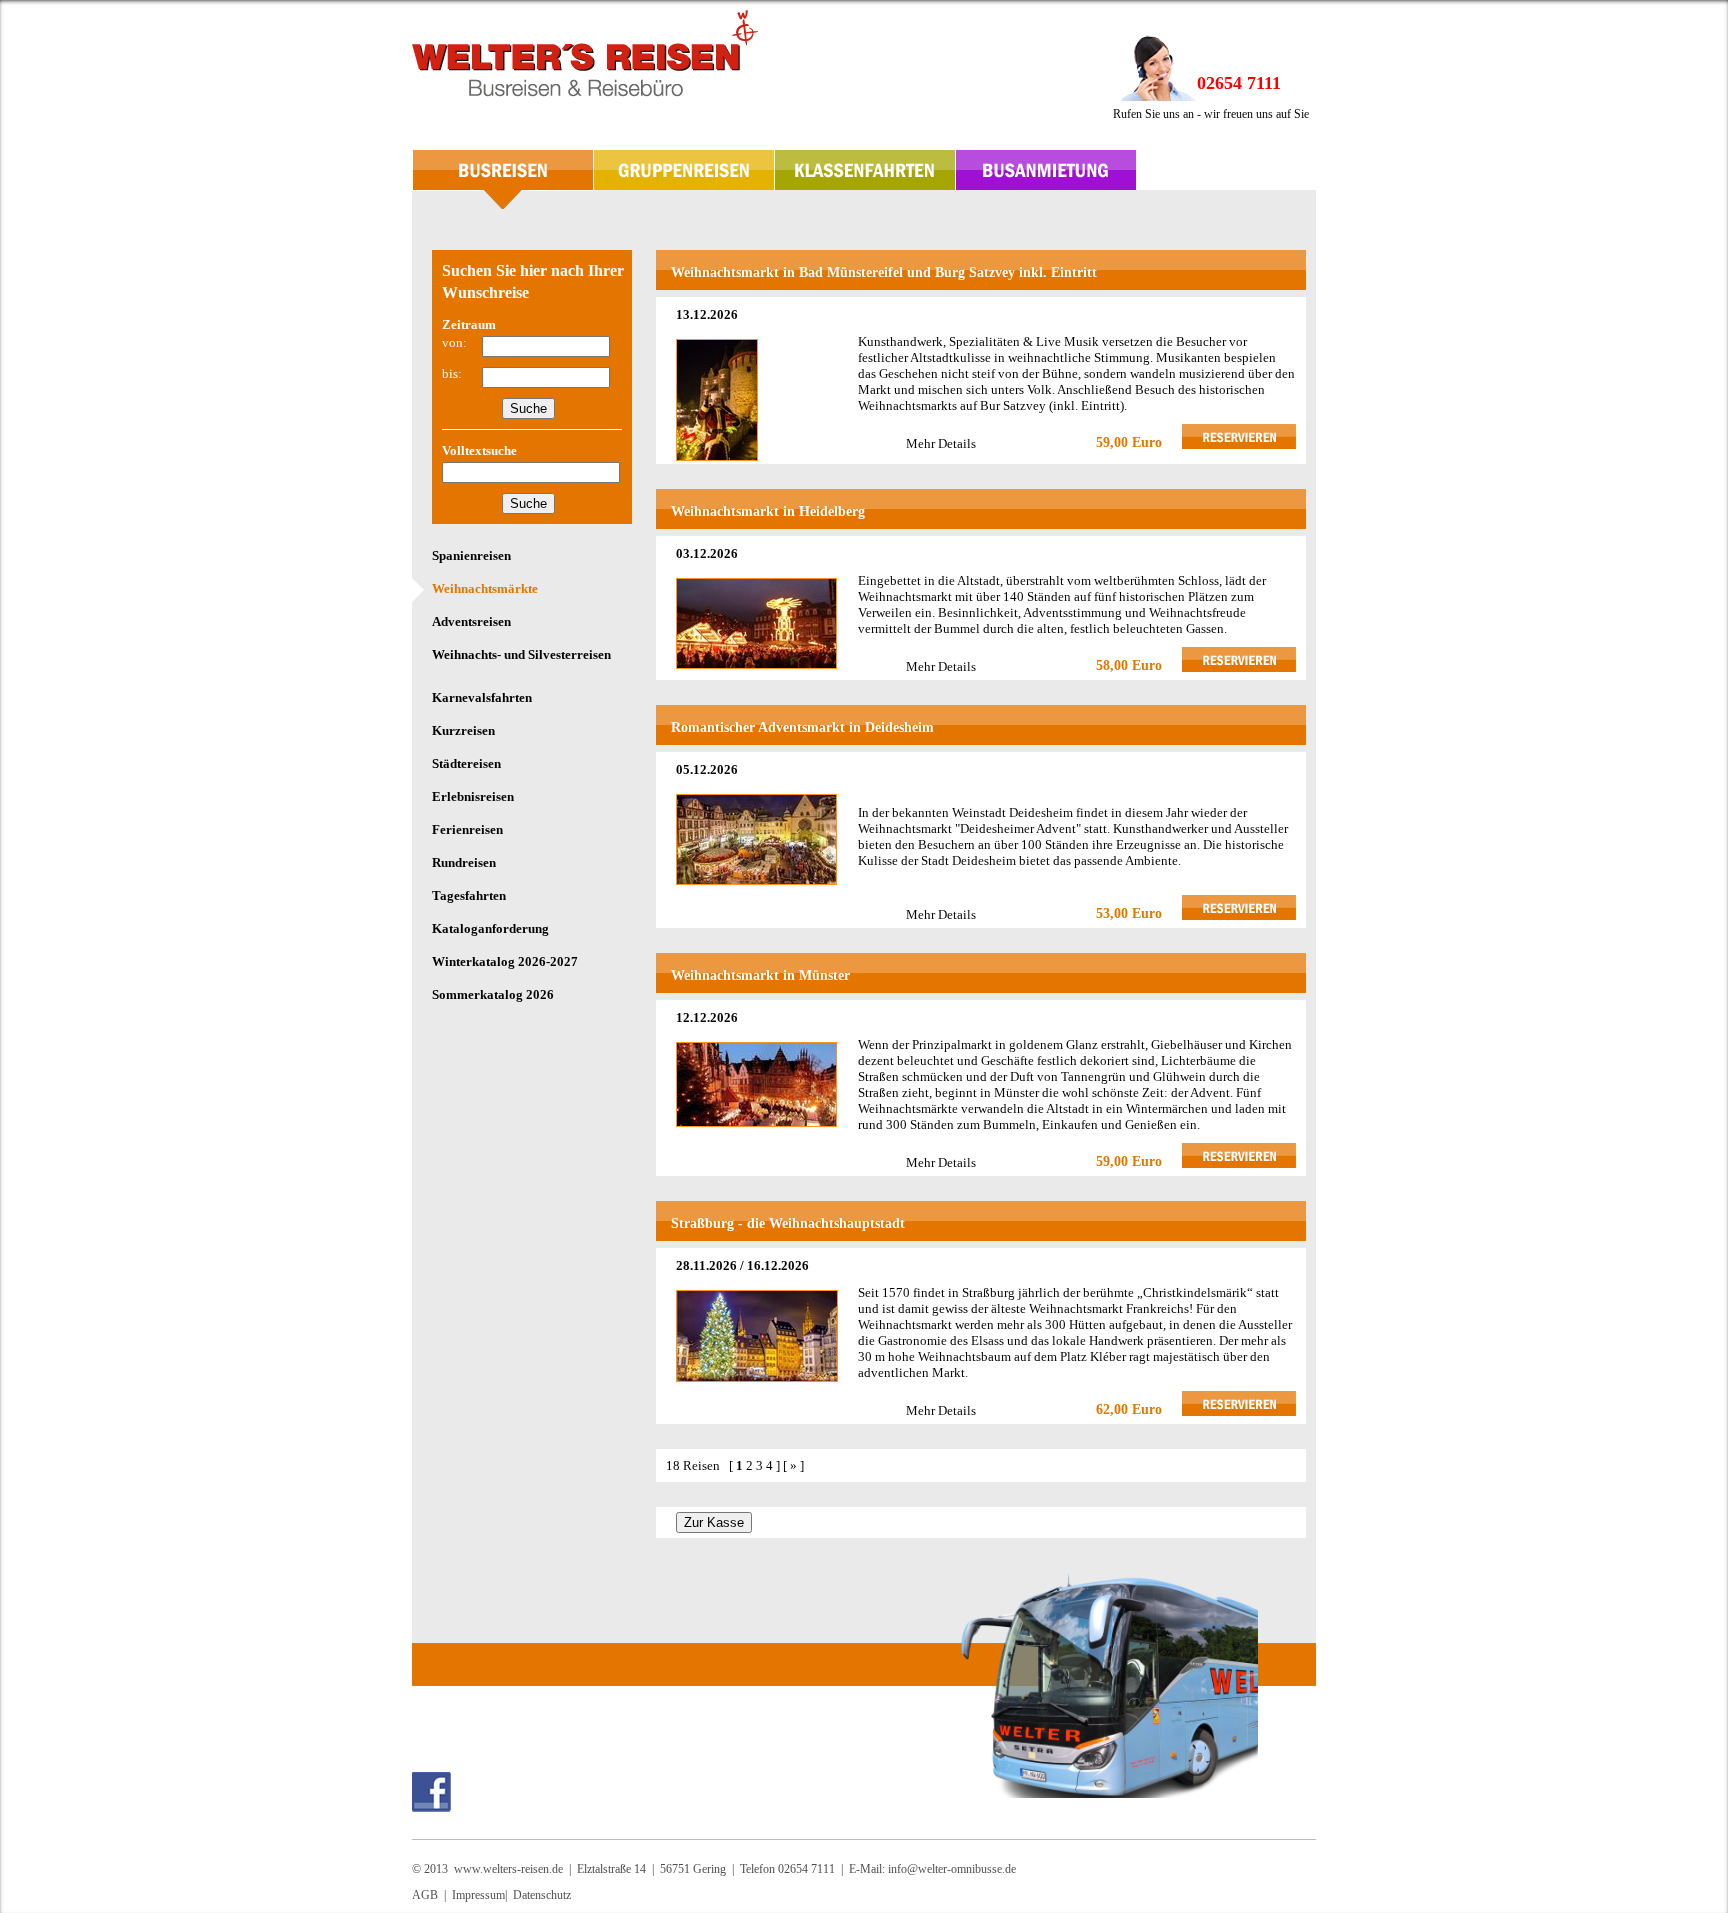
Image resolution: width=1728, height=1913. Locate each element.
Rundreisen (464, 862)
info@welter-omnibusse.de (952, 1869)
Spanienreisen (471, 555)
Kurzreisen (463, 730)
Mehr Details (941, 443)
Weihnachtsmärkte (485, 588)
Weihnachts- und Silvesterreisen (521, 654)
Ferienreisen (467, 829)
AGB (425, 1895)
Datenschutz (542, 1895)
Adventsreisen (471, 621)
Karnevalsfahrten (482, 697)
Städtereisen (466, 763)
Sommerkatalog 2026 (493, 994)
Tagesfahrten (469, 895)
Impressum (478, 1895)
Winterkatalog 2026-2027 (505, 961)
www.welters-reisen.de (508, 1869)
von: (454, 342)
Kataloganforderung (490, 928)
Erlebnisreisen (473, 796)
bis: (452, 373)
